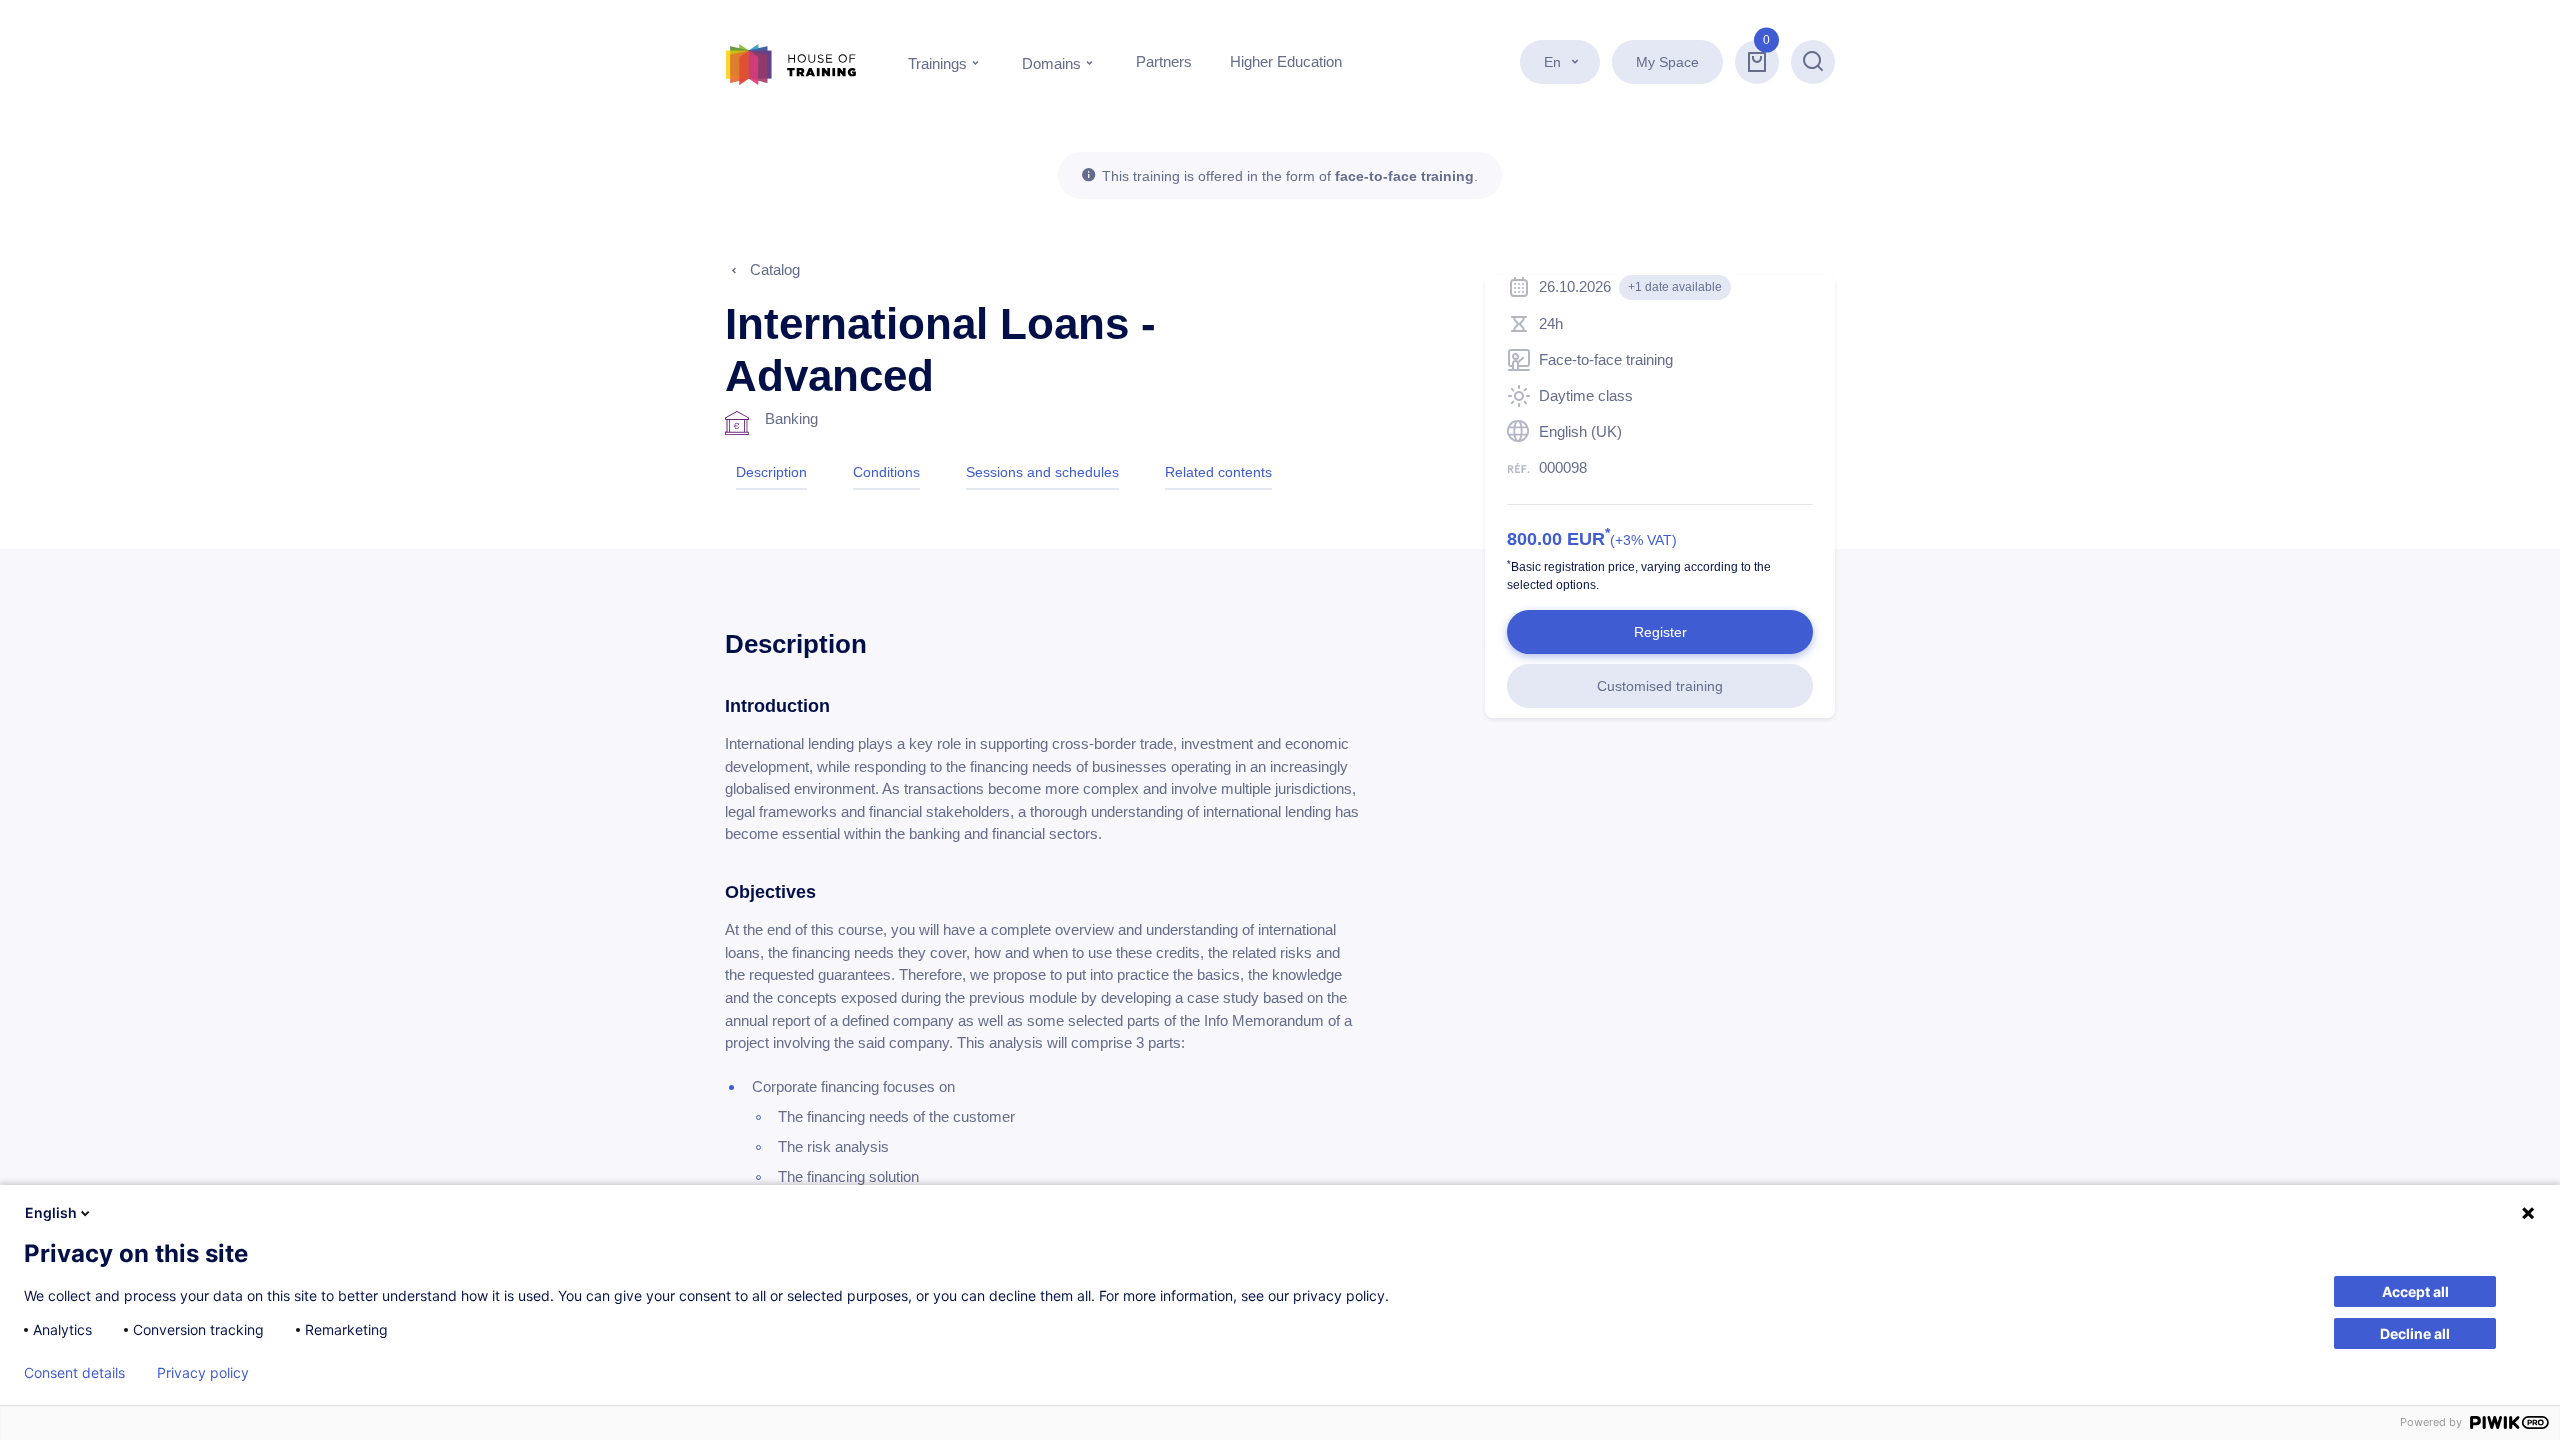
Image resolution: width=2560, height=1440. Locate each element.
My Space (1667, 62)
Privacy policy (203, 1373)
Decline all (2415, 1333)
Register (1660, 632)
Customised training (1660, 686)
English (51, 1212)
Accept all (2415, 1291)
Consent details (74, 1373)
